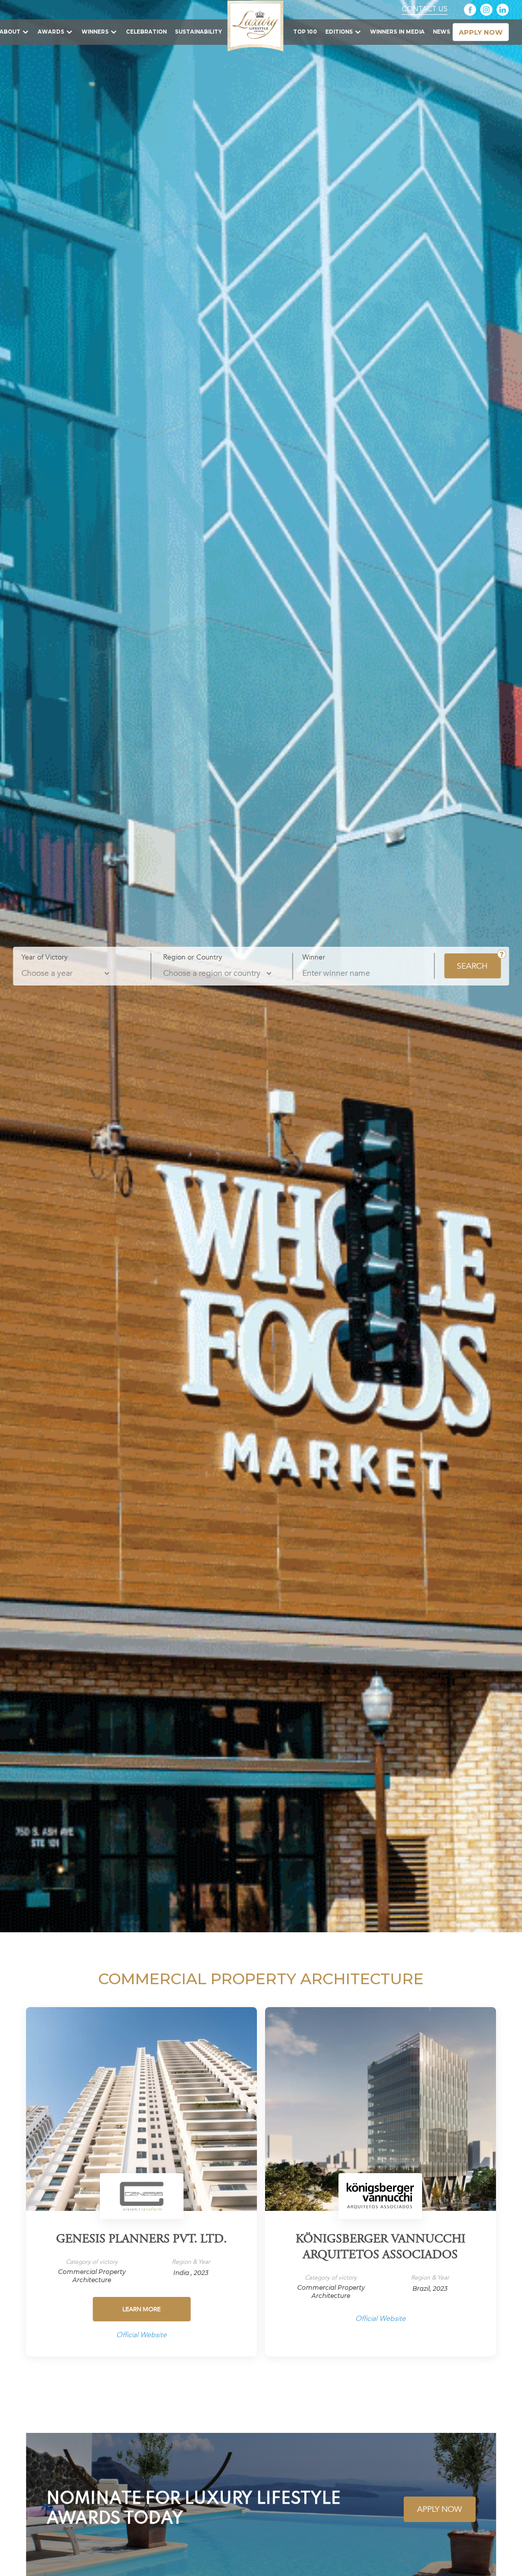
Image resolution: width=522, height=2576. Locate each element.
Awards (51, 32)
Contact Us (425, 9)
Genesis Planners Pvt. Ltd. (141, 2240)
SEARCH (472, 966)
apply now (481, 32)
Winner (314, 957)
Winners (95, 32)
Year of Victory (45, 957)
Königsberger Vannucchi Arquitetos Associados (381, 2248)
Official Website (141, 2335)
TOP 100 (305, 32)
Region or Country (193, 957)
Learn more (141, 2309)
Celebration (146, 32)
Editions (339, 32)
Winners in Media (397, 32)
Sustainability (198, 32)
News (441, 32)
